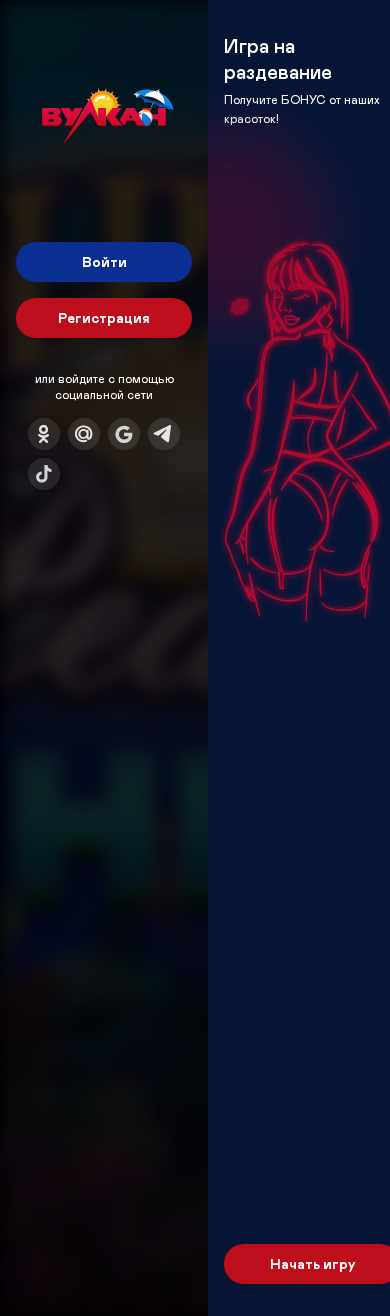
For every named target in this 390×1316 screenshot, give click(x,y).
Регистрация (104, 317)
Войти (104, 261)
